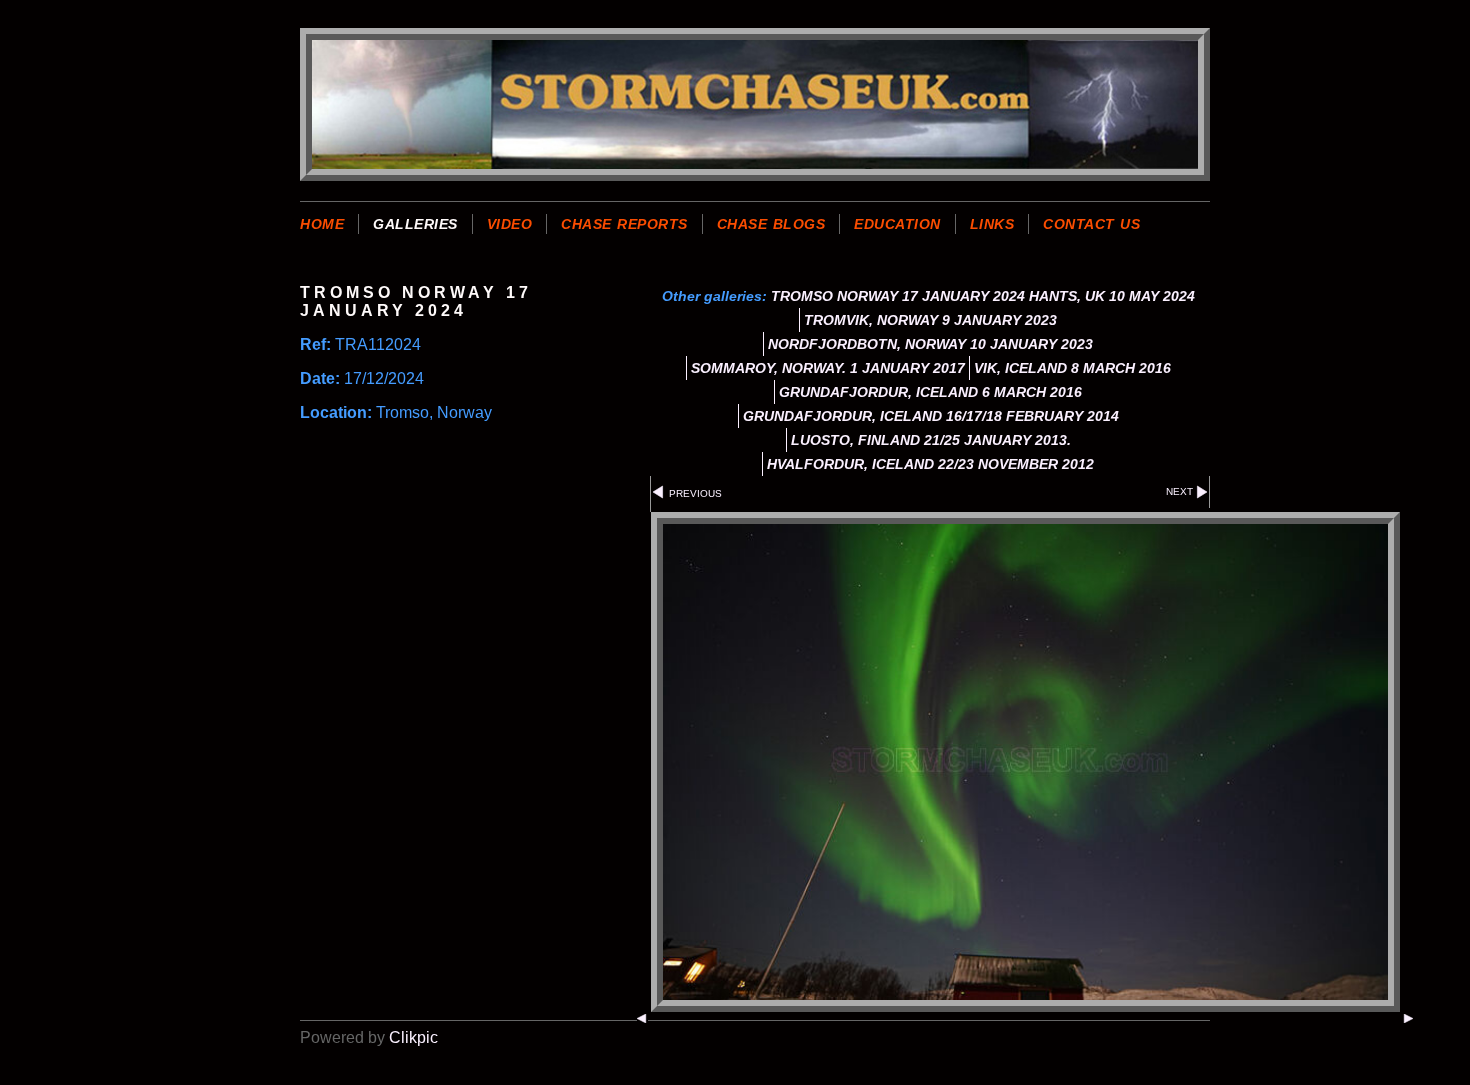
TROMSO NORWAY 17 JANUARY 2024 (898, 296)
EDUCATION (897, 224)
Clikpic (413, 1037)
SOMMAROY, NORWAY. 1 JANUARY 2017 (828, 368)
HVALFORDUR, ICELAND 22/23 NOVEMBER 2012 (930, 464)
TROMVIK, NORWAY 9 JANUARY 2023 (930, 320)
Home (322, 224)
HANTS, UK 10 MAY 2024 (1112, 296)
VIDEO (510, 224)
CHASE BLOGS (771, 224)
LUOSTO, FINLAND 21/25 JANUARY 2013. (931, 440)
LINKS (992, 224)
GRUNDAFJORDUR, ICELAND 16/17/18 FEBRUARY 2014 (931, 416)
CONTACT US (1091, 224)
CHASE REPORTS (624, 224)
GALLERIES (415, 224)
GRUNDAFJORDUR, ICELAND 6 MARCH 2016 (930, 392)
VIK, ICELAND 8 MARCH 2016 (1072, 368)
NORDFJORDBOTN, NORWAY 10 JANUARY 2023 (930, 344)
